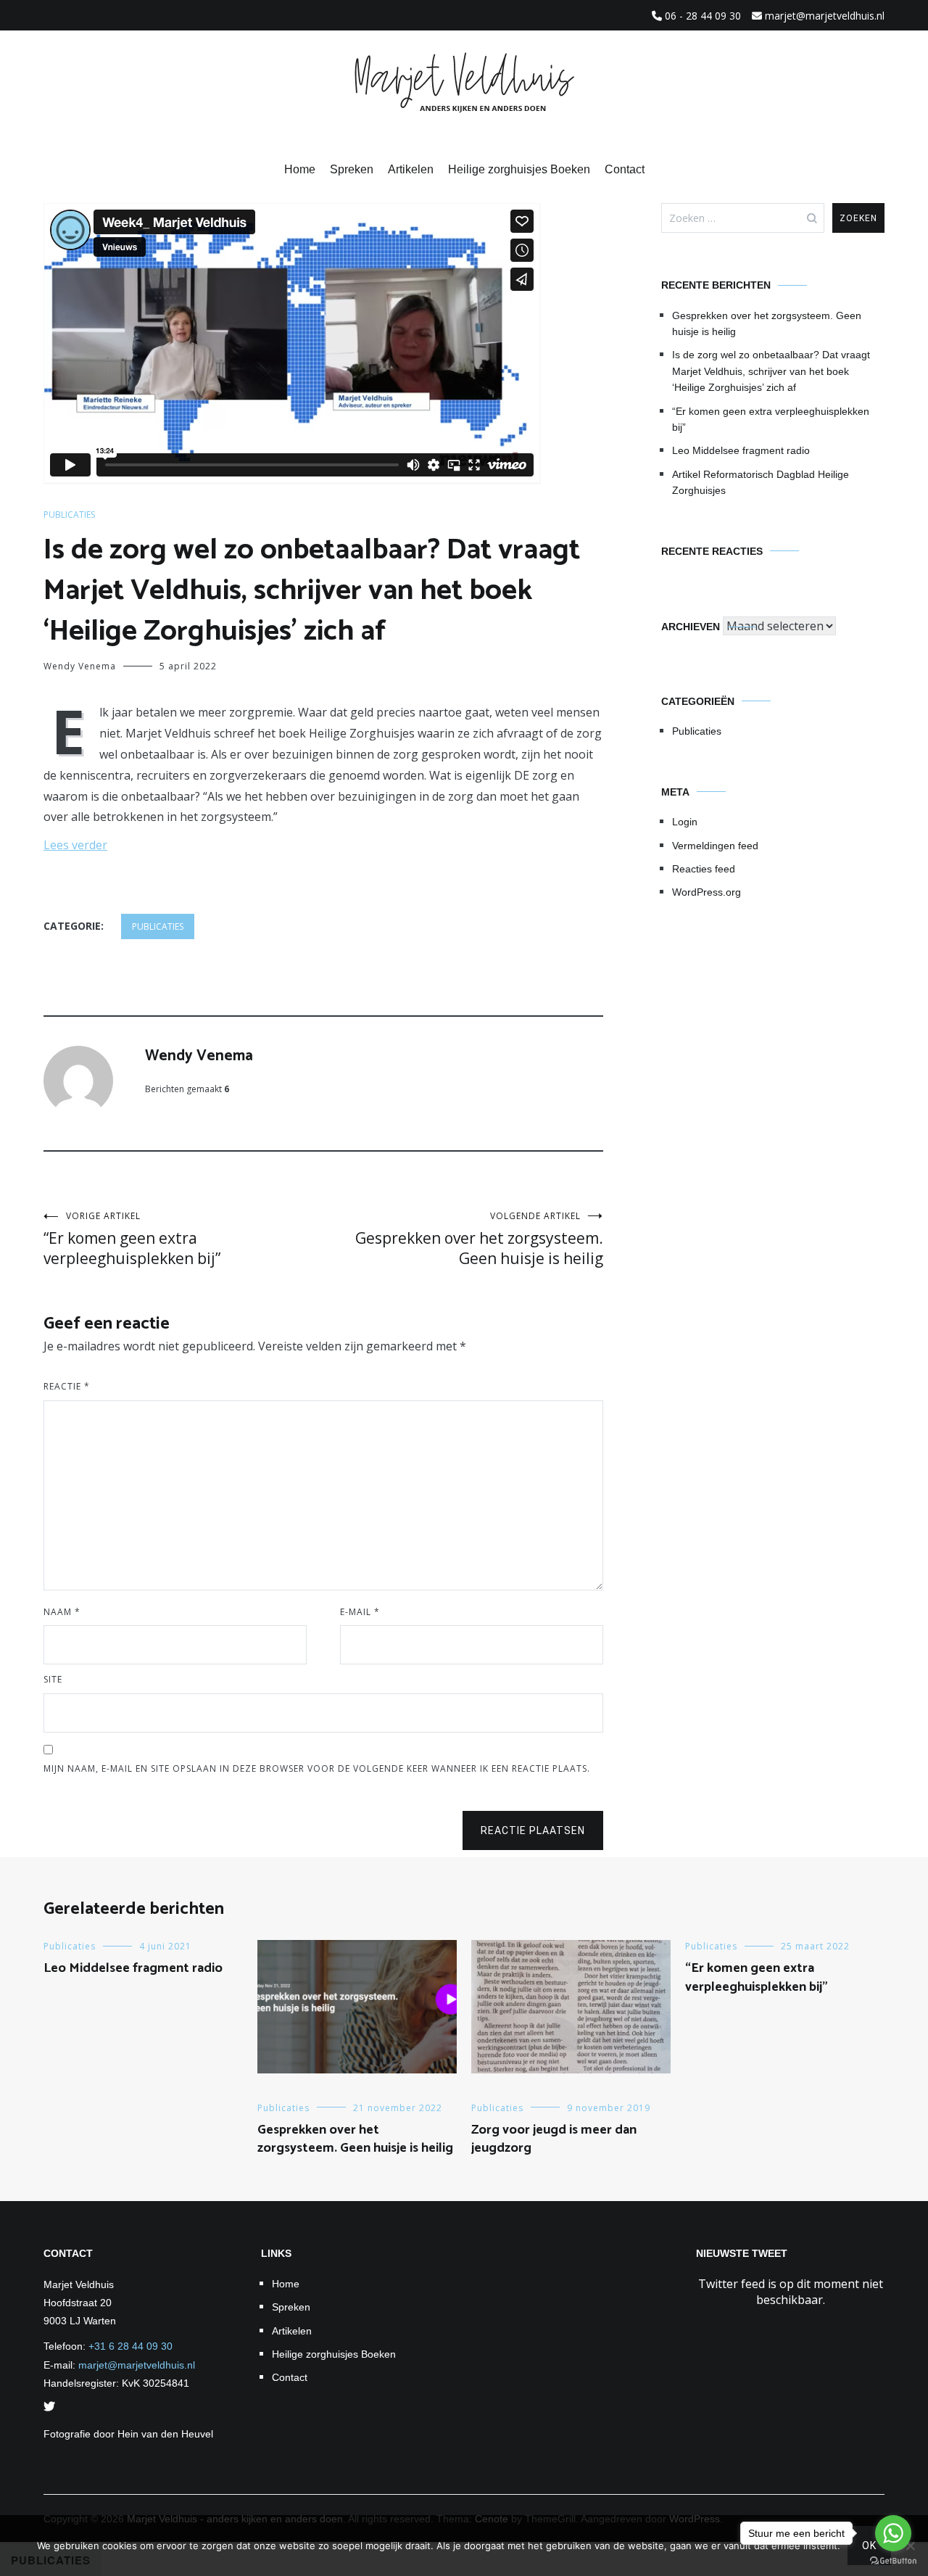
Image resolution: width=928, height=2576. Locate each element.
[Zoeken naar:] (743, 218)
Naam (62, 1612)
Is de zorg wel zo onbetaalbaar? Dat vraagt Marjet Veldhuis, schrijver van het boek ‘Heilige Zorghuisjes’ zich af (771, 371)
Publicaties (69, 515)
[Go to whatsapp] (893, 2533)
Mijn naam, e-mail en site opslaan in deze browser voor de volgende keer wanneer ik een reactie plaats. (317, 1768)
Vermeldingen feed (715, 846)
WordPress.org (707, 892)
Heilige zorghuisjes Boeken (519, 169)
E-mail (360, 1612)
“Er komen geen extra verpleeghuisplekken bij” (132, 1239)
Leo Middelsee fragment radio (741, 450)
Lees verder (75, 845)
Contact (625, 169)
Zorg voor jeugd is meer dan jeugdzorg (554, 2139)
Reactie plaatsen (533, 1830)
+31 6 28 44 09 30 (130, 2346)
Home (300, 169)
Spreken (352, 169)
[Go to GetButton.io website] (893, 2561)
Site (53, 1679)
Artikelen (411, 169)
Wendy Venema (80, 666)
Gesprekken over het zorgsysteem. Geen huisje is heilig (479, 1239)
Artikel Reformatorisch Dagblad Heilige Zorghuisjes (761, 482)
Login (685, 822)
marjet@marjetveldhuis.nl (137, 2365)
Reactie (67, 1386)
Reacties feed (704, 869)
